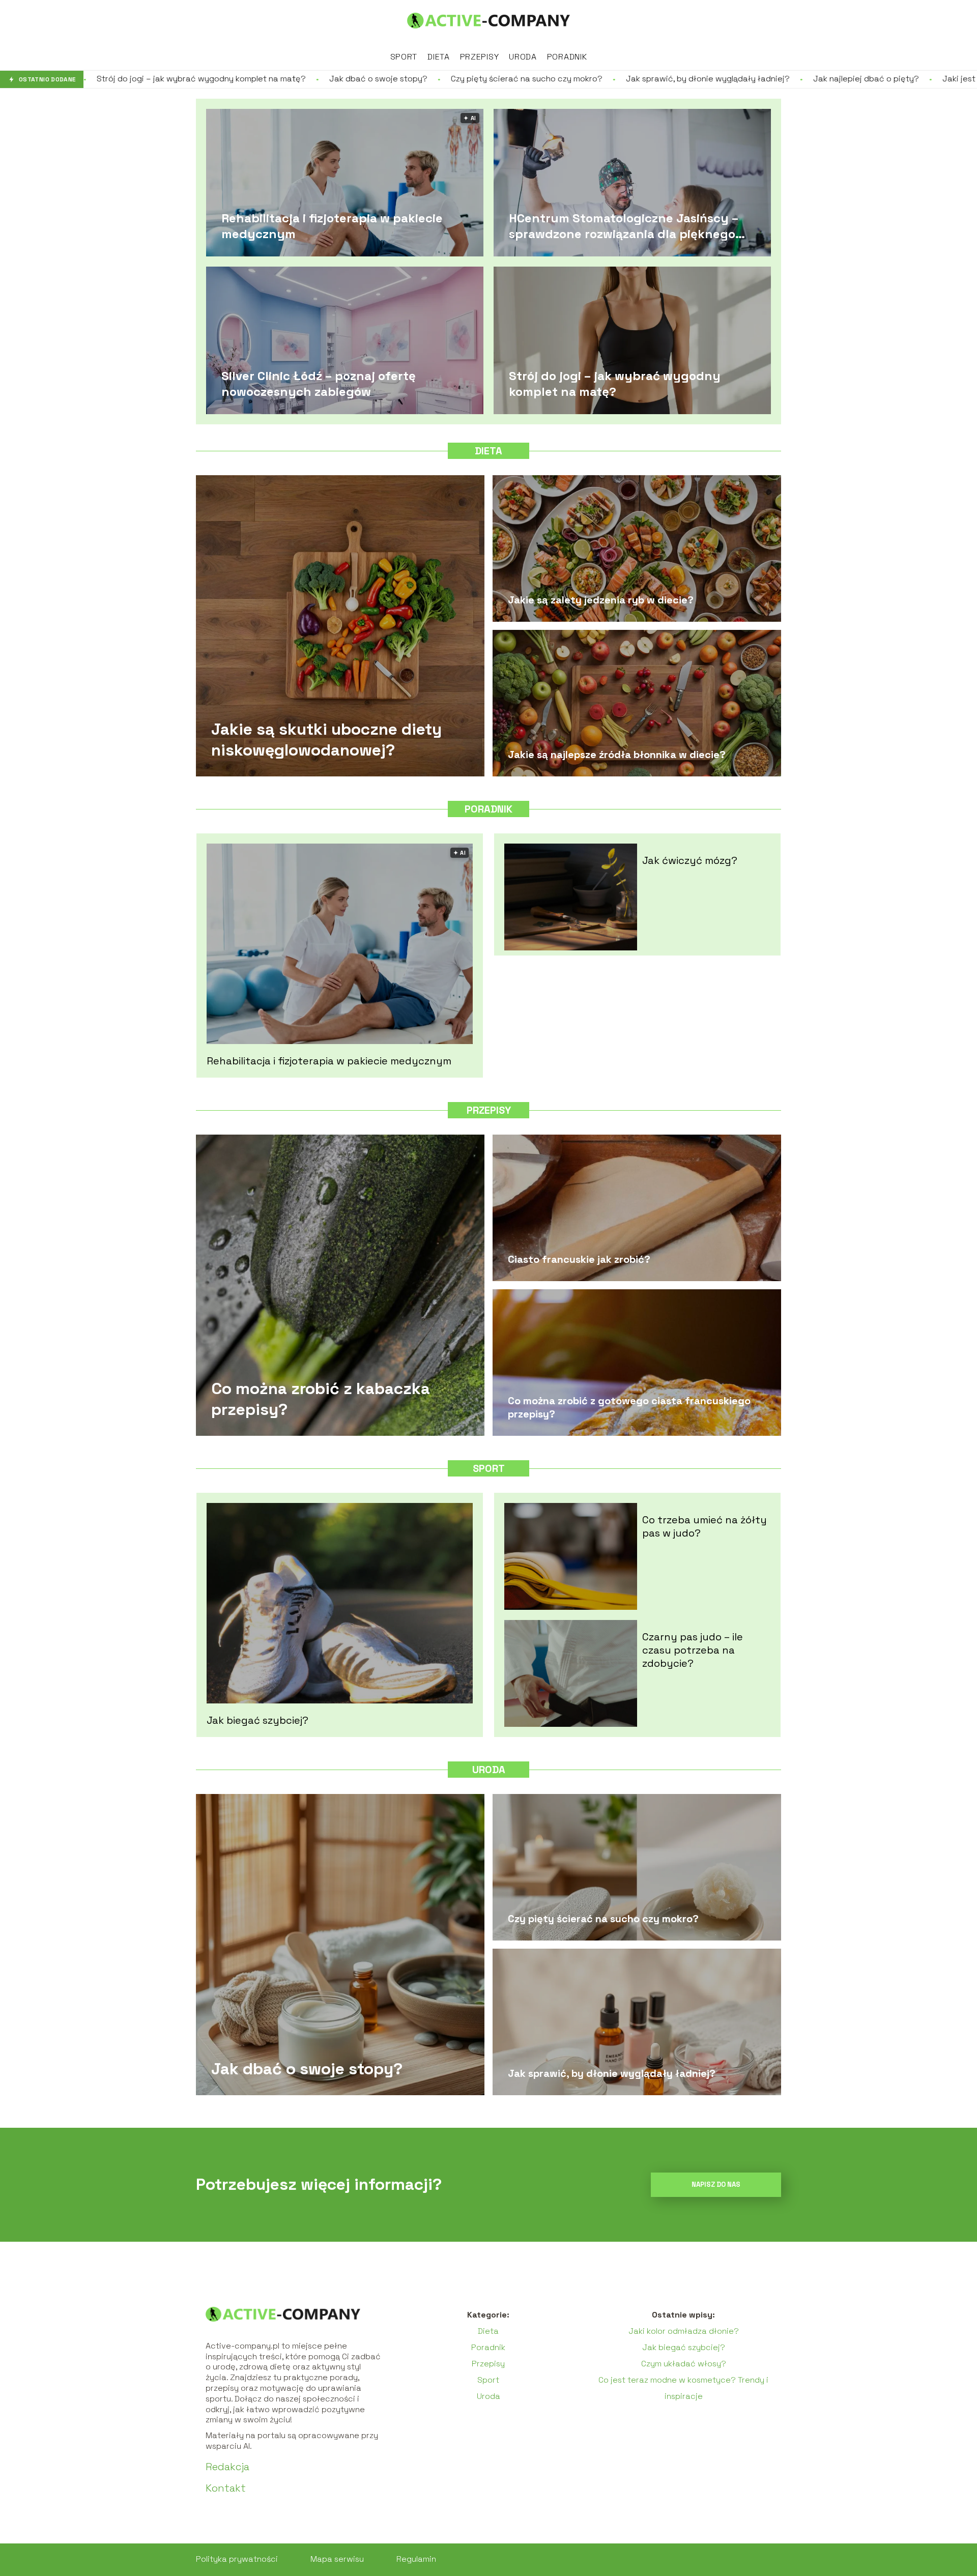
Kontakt (226, 2488)
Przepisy (480, 57)
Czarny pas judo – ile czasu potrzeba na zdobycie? (693, 1650)
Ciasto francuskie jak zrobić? (579, 1259)
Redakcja (227, 2467)
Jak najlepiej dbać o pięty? (694, 79)
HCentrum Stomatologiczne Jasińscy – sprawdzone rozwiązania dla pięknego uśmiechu (624, 225)
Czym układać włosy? (684, 2364)
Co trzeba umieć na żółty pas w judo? (705, 1526)
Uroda (523, 57)
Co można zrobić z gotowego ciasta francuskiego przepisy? (629, 1407)
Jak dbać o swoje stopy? (206, 79)
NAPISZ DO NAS (716, 2184)
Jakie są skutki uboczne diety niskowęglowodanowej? (326, 739)
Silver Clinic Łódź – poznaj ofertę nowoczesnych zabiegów (319, 383)
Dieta (439, 57)
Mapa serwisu (337, 2559)
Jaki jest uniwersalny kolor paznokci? (842, 79)
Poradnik (567, 57)
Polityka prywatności (237, 2559)
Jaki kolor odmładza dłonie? (684, 2331)
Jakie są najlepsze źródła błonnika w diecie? (617, 755)
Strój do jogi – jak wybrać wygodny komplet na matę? (615, 383)
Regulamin (416, 2559)
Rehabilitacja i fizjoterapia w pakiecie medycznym (332, 225)
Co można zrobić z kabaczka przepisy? (321, 1399)
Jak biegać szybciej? (257, 1720)
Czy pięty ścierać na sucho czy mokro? (354, 79)
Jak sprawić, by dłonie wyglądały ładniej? (535, 79)
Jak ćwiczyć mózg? (690, 860)
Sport (404, 57)
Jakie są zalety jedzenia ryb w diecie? (601, 600)
